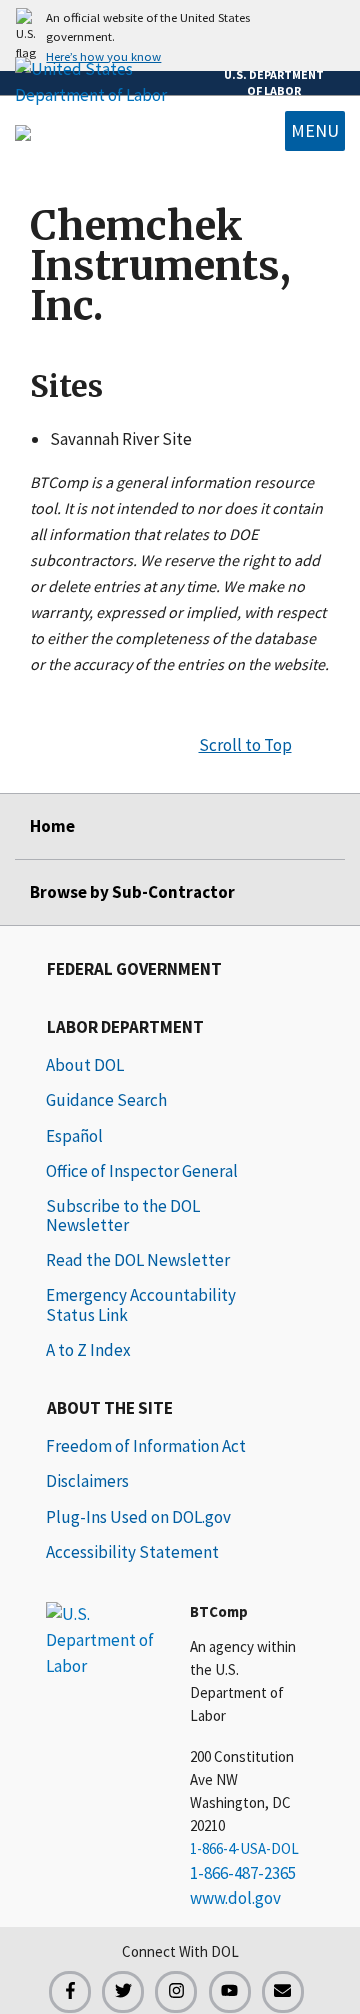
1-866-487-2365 (243, 1873)
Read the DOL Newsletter (138, 1260)
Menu (315, 130)
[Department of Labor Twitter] (123, 1992)
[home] (100, 1639)
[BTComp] (23, 131)
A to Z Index (88, 1350)
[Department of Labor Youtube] (230, 1992)
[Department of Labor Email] (283, 1992)
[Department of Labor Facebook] (70, 1992)
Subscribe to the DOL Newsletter (123, 1215)
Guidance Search (106, 1100)
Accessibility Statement (132, 1552)
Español (74, 1136)
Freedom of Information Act (146, 1446)
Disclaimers (87, 1481)
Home (52, 826)
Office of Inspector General (142, 1171)
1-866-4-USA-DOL (244, 1848)
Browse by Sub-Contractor (132, 892)
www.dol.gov (235, 1898)
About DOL (85, 1065)
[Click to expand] (180, 35)
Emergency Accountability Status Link (141, 1304)
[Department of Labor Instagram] (176, 1992)
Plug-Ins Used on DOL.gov (138, 1517)
